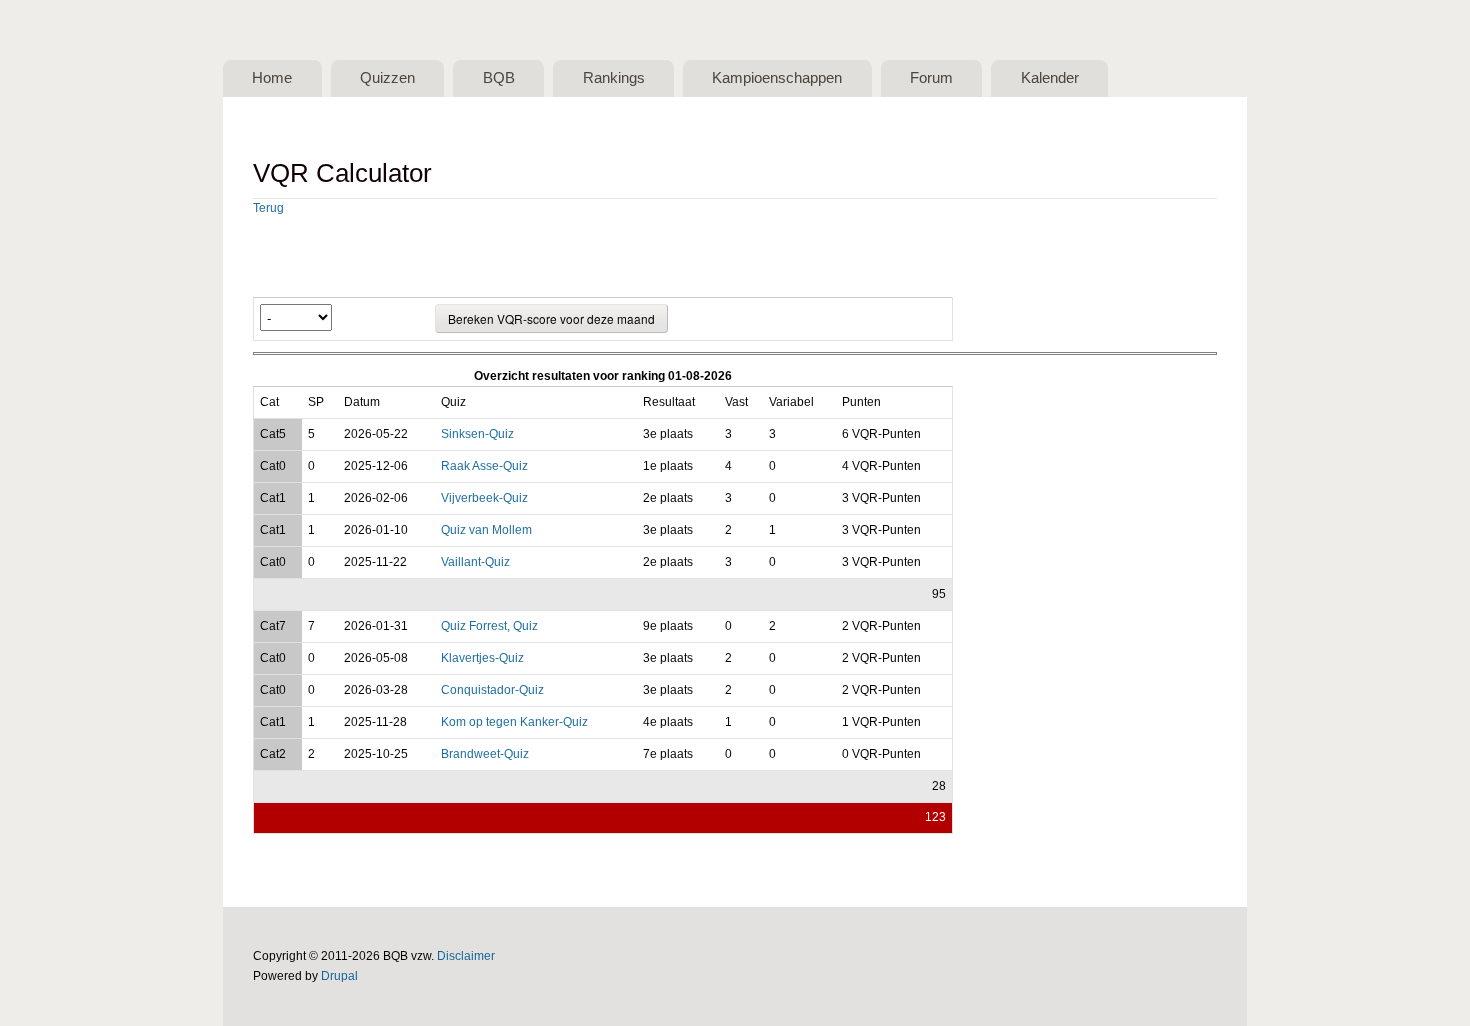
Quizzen (387, 78)
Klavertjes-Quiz (482, 658)
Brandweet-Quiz (485, 754)
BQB (499, 78)
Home (272, 78)
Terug (268, 208)
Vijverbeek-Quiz (484, 498)
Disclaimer (466, 956)
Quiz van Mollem (486, 530)
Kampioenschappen (777, 78)
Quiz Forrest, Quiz (489, 626)
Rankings (614, 78)
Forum (931, 78)
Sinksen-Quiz (477, 434)
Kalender (1050, 78)
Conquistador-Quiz (492, 690)
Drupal (339, 976)
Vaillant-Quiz (475, 562)
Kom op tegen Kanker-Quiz (514, 722)
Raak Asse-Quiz (484, 466)
